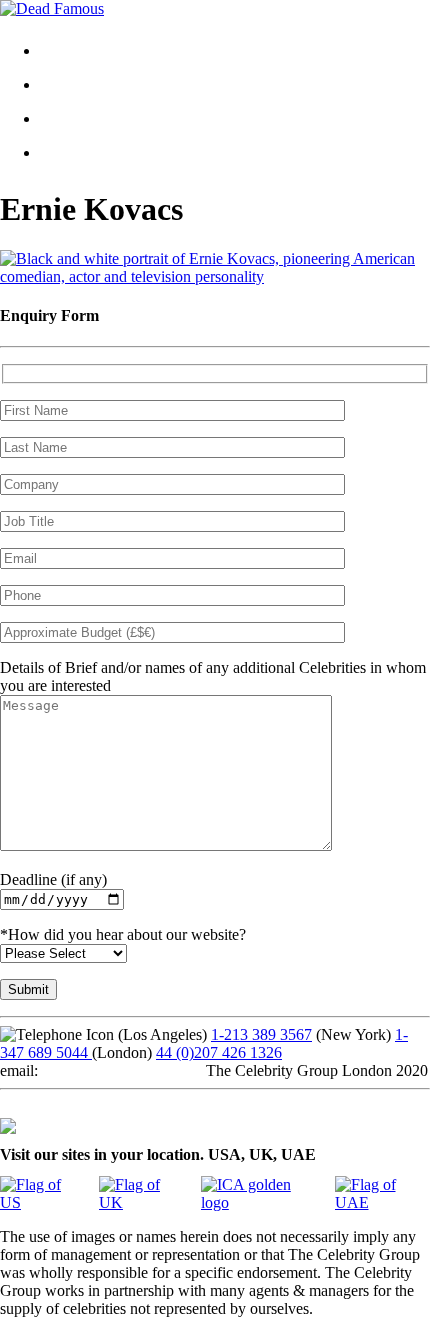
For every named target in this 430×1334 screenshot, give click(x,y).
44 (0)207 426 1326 (219, 1052)
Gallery (79, 84)
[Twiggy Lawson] (215, 276)
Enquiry (81, 152)
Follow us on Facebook (74, 1106)
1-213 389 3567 (261, 1034)
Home (75, 50)
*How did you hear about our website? (123, 934)
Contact (80, 118)
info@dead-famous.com (118, 1070)
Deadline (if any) (53, 879)
